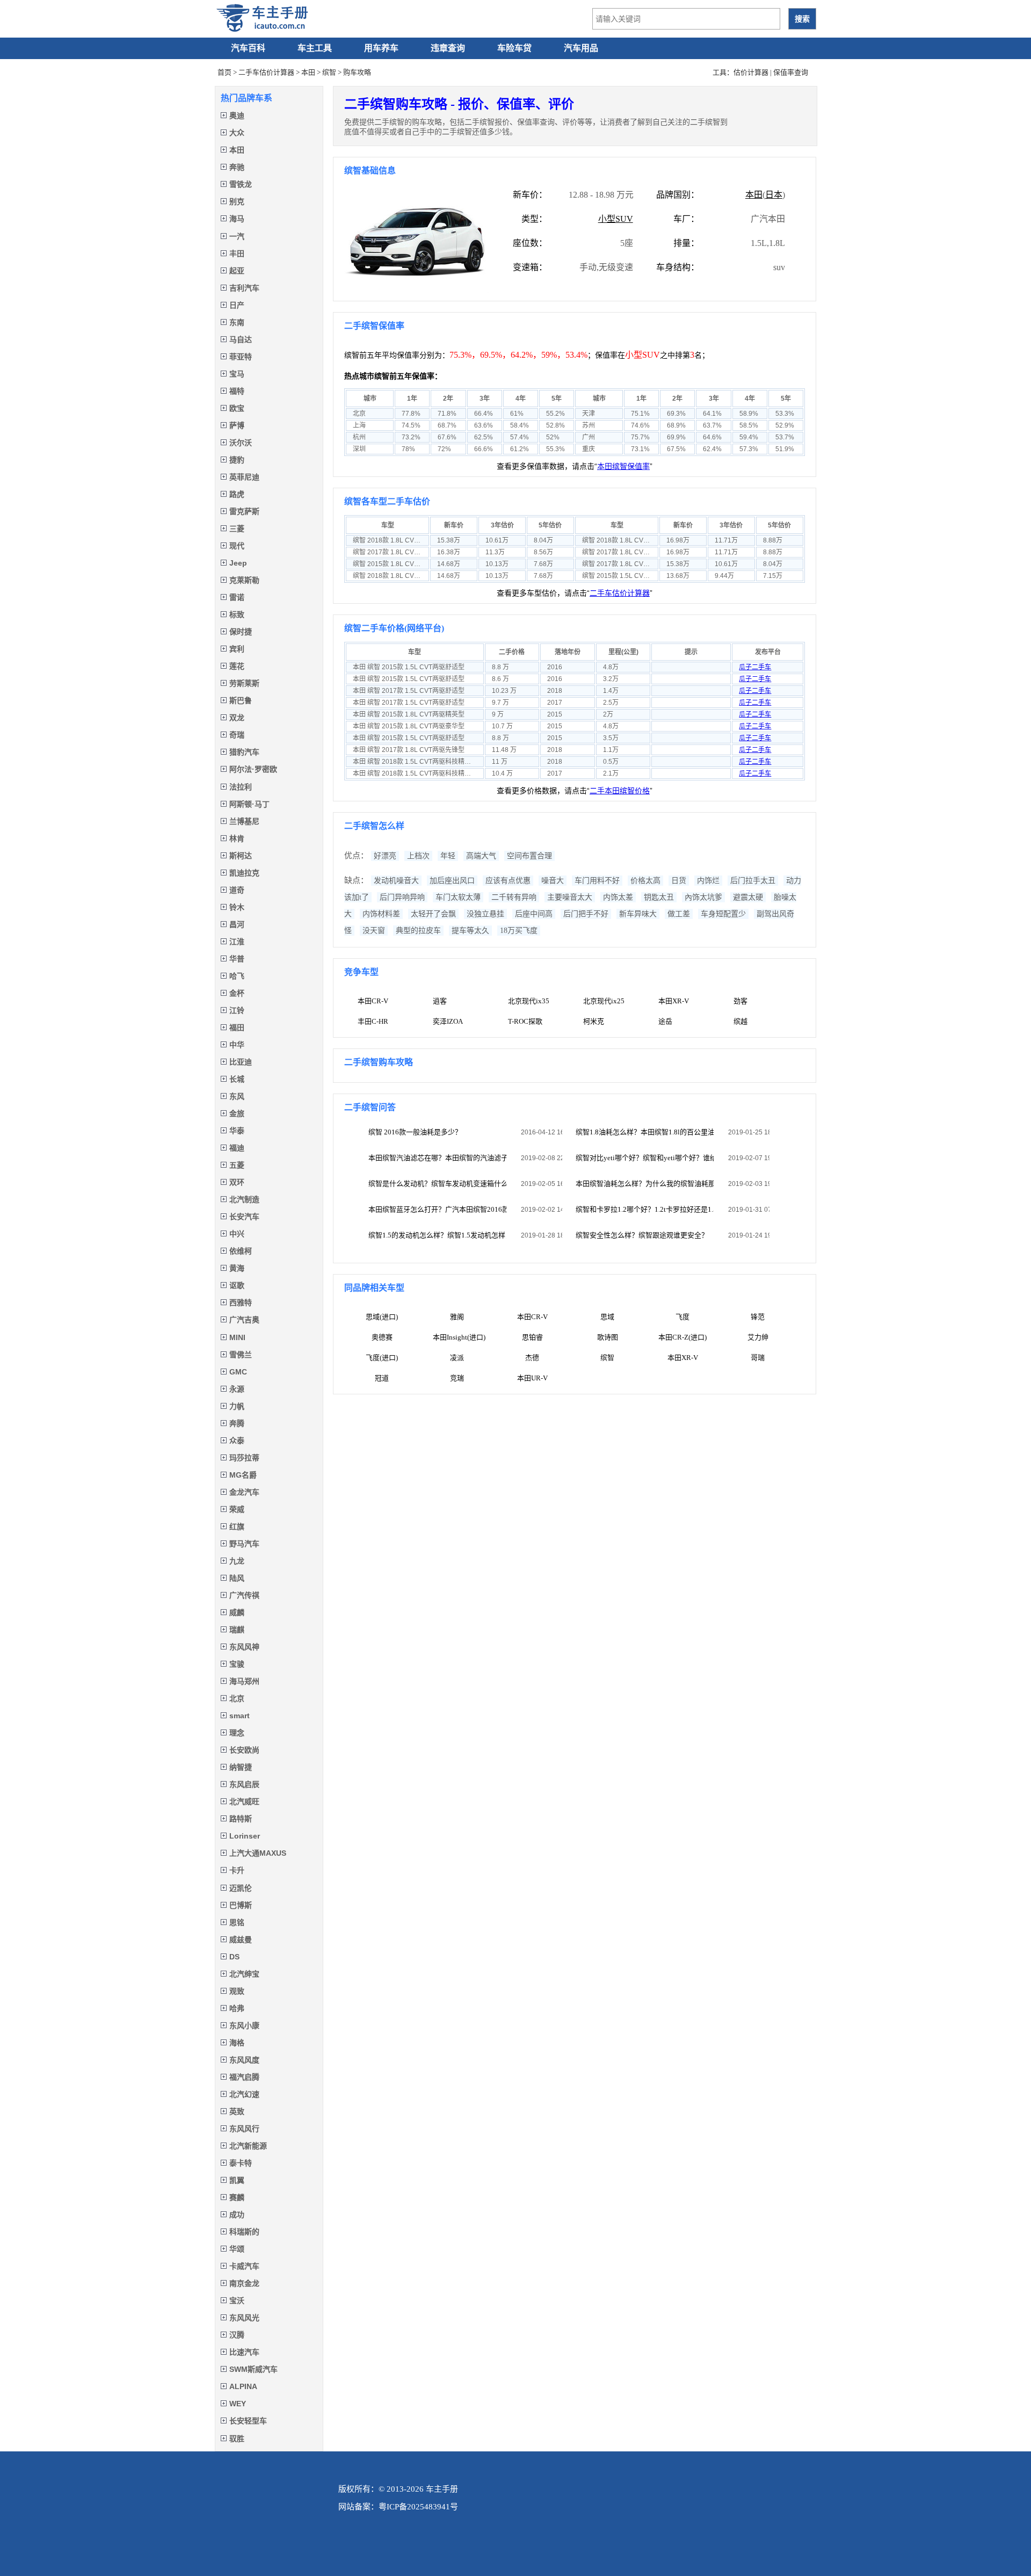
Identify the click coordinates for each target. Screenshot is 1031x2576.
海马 (237, 219)
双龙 (237, 718)
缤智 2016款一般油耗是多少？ (415, 1132)
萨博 (237, 425)
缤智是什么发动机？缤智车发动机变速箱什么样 (437, 1184)
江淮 (237, 942)
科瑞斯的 (244, 2232)
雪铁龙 (241, 184)
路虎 (237, 494)
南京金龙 (244, 2283)
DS (234, 1957)
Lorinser (245, 1836)
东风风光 (244, 2318)
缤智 (329, 72)
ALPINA (243, 2386)
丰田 (237, 254)
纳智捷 (241, 1767)
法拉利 (241, 787)
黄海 (237, 1268)
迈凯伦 (241, 1888)
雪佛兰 (241, 1355)
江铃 (237, 1010)
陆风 (237, 1578)
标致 (237, 614)
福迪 (237, 1148)
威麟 (237, 1612)
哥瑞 (758, 1358)
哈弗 (237, 2008)
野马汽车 (244, 1544)
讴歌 (237, 1285)
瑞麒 (237, 1630)
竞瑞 (457, 1378)
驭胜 (237, 2438)
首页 (224, 72)
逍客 (440, 1001)
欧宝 (237, 408)
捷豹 (237, 460)
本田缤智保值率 (623, 466)
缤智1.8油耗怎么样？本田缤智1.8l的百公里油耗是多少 (645, 1132)
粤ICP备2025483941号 (418, 2507)
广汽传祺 (244, 1595)
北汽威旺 (244, 1801)
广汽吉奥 (244, 1320)
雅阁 (457, 1317)
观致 (237, 1991)
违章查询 (448, 48)
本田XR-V (674, 1001)
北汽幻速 (244, 2094)
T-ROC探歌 (525, 1021)
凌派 (457, 1358)
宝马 (237, 374)
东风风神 (244, 1647)
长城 (237, 1079)
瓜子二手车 (755, 667)
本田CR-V (373, 1001)
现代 (237, 546)
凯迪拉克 (244, 873)
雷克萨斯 (244, 511)
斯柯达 (241, 856)
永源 (237, 1389)
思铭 (237, 1922)
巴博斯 (241, 1905)
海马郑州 (244, 1681)
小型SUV (616, 219)
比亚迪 (241, 1062)
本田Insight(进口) (459, 1337)
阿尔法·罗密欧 (253, 769)
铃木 (237, 907)
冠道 (382, 1378)
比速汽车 (244, 2352)
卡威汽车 (244, 2266)
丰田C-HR (373, 1021)
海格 (237, 2043)
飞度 (683, 1317)
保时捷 (241, 632)
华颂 (237, 2249)
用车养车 (381, 48)
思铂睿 (532, 1337)
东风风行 (244, 2129)
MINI (237, 1337)
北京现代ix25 (604, 1001)
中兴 (237, 1234)
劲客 (740, 1001)
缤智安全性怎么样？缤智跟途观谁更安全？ (642, 1235)
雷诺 (237, 597)
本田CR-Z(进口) (683, 1337)
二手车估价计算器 (266, 72)
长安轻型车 (248, 2421)
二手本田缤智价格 (620, 791)
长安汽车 (244, 1217)
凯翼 (237, 2180)
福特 (237, 391)
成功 (237, 2215)
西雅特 (241, 1303)
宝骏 (237, 1664)
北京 (237, 1698)
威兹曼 (241, 1940)
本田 (308, 72)
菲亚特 (241, 357)
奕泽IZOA (448, 1021)
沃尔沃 (241, 443)
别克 (237, 201)
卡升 (237, 1870)
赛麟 (237, 2197)
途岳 (665, 1021)
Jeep (238, 563)
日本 (774, 195)
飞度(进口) (382, 1358)
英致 (237, 2111)
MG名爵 (243, 1475)
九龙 (237, 1561)
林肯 (237, 838)
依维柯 (241, 1251)
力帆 (237, 1406)
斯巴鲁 (241, 700)
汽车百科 (248, 48)
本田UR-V (532, 1378)
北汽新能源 (248, 2146)
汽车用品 (581, 48)
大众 (237, 133)
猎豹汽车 (244, 752)
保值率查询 (791, 72)
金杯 (237, 993)
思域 (607, 1317)
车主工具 (315, 48)
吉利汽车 (244, 288)
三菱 (237, 529)
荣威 (237, 1509)
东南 (237, 322)
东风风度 (244, 2060)
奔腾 (237, 1423)
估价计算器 (751, 72)
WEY (238, 2404)
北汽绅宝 (244, 1974)
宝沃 (237, 2300)
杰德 (532, 1358)
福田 (237, 1027)
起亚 (237, 271)
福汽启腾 (244, 2077)
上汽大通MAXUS (258, 1853)
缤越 (740, 1021)
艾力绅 (758, 1337)
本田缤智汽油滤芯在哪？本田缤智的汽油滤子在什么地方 (437, 1158)
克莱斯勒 (244, 580)
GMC (238, 1372)
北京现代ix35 (529, 1001)
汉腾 (237, 2335)
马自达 (241, 339)
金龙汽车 (244, 1492)
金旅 (237, 1113)
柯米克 (594, 1021)
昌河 (237, 924)
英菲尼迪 (244, 477)
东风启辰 (244, 1784)
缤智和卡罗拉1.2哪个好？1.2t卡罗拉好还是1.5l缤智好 (645, 1209)
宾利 (237, 649)
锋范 (758, 1317)
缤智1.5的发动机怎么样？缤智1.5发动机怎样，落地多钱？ (437, 1235)
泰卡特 (241, 2163)
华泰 (237, 1131)
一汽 (237, 236)
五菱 (237, 1165)
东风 (237, 1096)
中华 (237, 1045)
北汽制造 (244, 1199)
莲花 (237, 666)
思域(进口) (382, 1317)
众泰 (237, 1441)
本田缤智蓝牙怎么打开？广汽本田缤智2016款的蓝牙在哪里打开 (437, 1209)
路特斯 (241, 1819)
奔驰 (237, 167)
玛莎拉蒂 (244, 1458)
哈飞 (237, 976)
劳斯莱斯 (244, 683)
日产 (237, 305)
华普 (237, 959)
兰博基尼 (244, 821)
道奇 (237, 890)
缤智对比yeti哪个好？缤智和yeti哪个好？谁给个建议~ (645, 1158)
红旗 (237, 1526)
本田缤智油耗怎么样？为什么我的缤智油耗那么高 (645, 1184)
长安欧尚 (244, 1750)
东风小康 (244, 2025)
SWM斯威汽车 (253, 2369)
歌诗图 (608, 1337)
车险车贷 (514, 48)
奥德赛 (382, 1337)
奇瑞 (237, 735)
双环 (237, 1182)
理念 (237, 1733)
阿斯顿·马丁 (249, 804)
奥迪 (237, 115)
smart (239, 1716)
